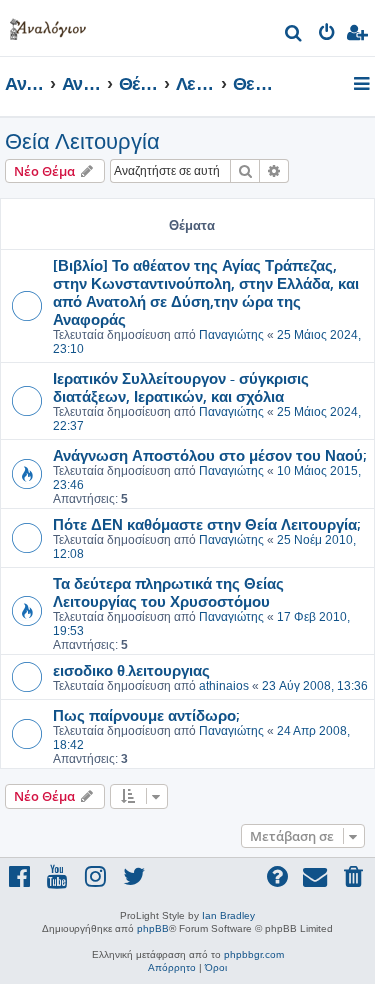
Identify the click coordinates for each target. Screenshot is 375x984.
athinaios (224, 686)
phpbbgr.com (254, 954)
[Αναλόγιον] (48, 25)
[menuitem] (294, 35)
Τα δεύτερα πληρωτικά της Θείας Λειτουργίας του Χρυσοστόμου (168, 592)
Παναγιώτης (231, 335)
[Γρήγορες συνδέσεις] (363, 85)
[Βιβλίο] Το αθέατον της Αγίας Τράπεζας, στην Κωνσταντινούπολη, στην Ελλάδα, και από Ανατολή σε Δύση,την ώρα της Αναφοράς (206, 292)
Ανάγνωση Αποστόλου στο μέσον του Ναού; (209, 455)
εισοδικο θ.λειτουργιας (131, 670)
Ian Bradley (228, 915)
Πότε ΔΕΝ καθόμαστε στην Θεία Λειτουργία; (206, 524)
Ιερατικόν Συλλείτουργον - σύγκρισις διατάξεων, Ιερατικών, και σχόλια (181, 387)
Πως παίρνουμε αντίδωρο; (146, 715)
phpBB (153, 928)
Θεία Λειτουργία (82, 141)
